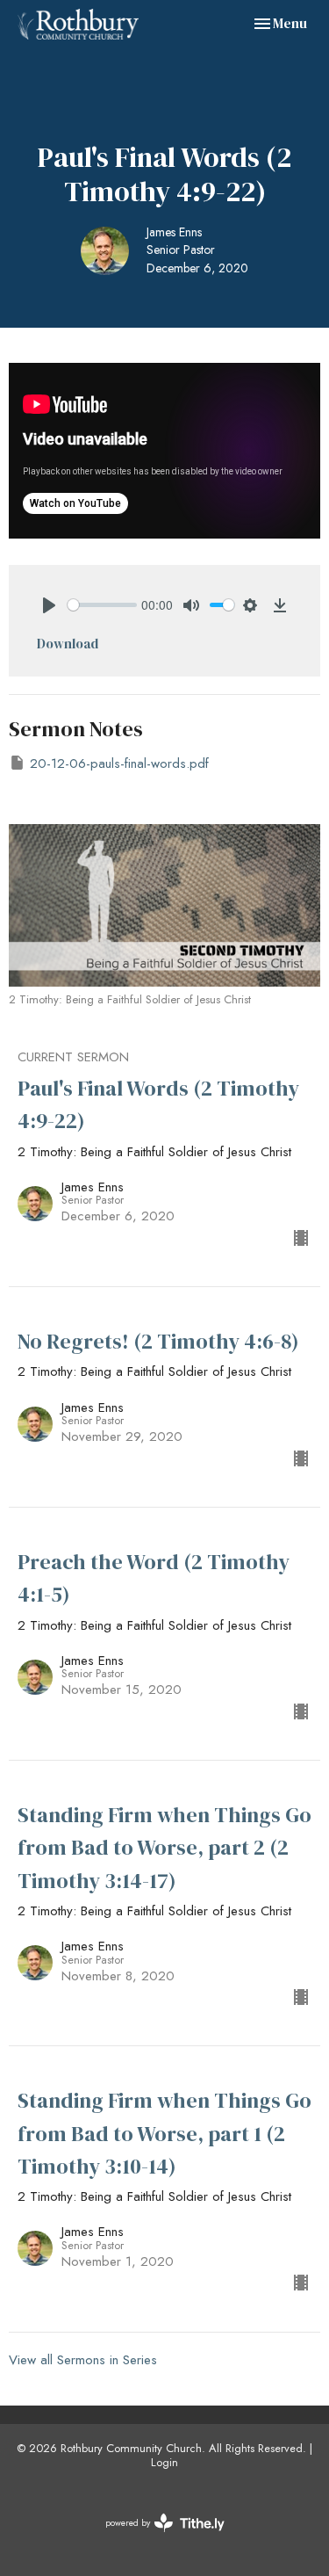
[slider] (102, 605)
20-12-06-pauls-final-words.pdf (119, 763)
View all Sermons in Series (83, 2360)
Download (68, 644)
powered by (155, 2537)
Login (164, 2462)
